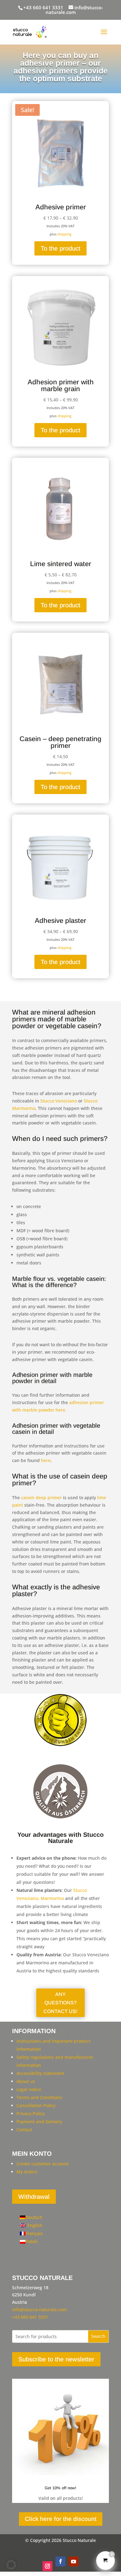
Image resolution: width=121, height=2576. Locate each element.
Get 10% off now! (60, 2488)
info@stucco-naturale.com (39, 2310)
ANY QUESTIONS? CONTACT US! (60, 2003)
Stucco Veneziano (59, 1101)
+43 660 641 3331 (43, 7)
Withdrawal (34, 2197)
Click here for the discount (61, 2519)
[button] (11, 2565)
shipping (64, 234)
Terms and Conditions (39, 2097)
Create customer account (43, 2164)
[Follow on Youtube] (74, 2561)
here (46, 1460)
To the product (60, 248)
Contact (24, 2130)
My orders (27, 2172)
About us (26, 2081)
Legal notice (29, 2089)
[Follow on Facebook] (60, 2561)
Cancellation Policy (36, 2105)
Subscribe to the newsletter (56, 2359)
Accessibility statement (40, 2073)
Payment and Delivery (39, 2122)
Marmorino (52, 1898)
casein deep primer (41, 1498)
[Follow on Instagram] (47, 2566)
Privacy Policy (31, 2113)
